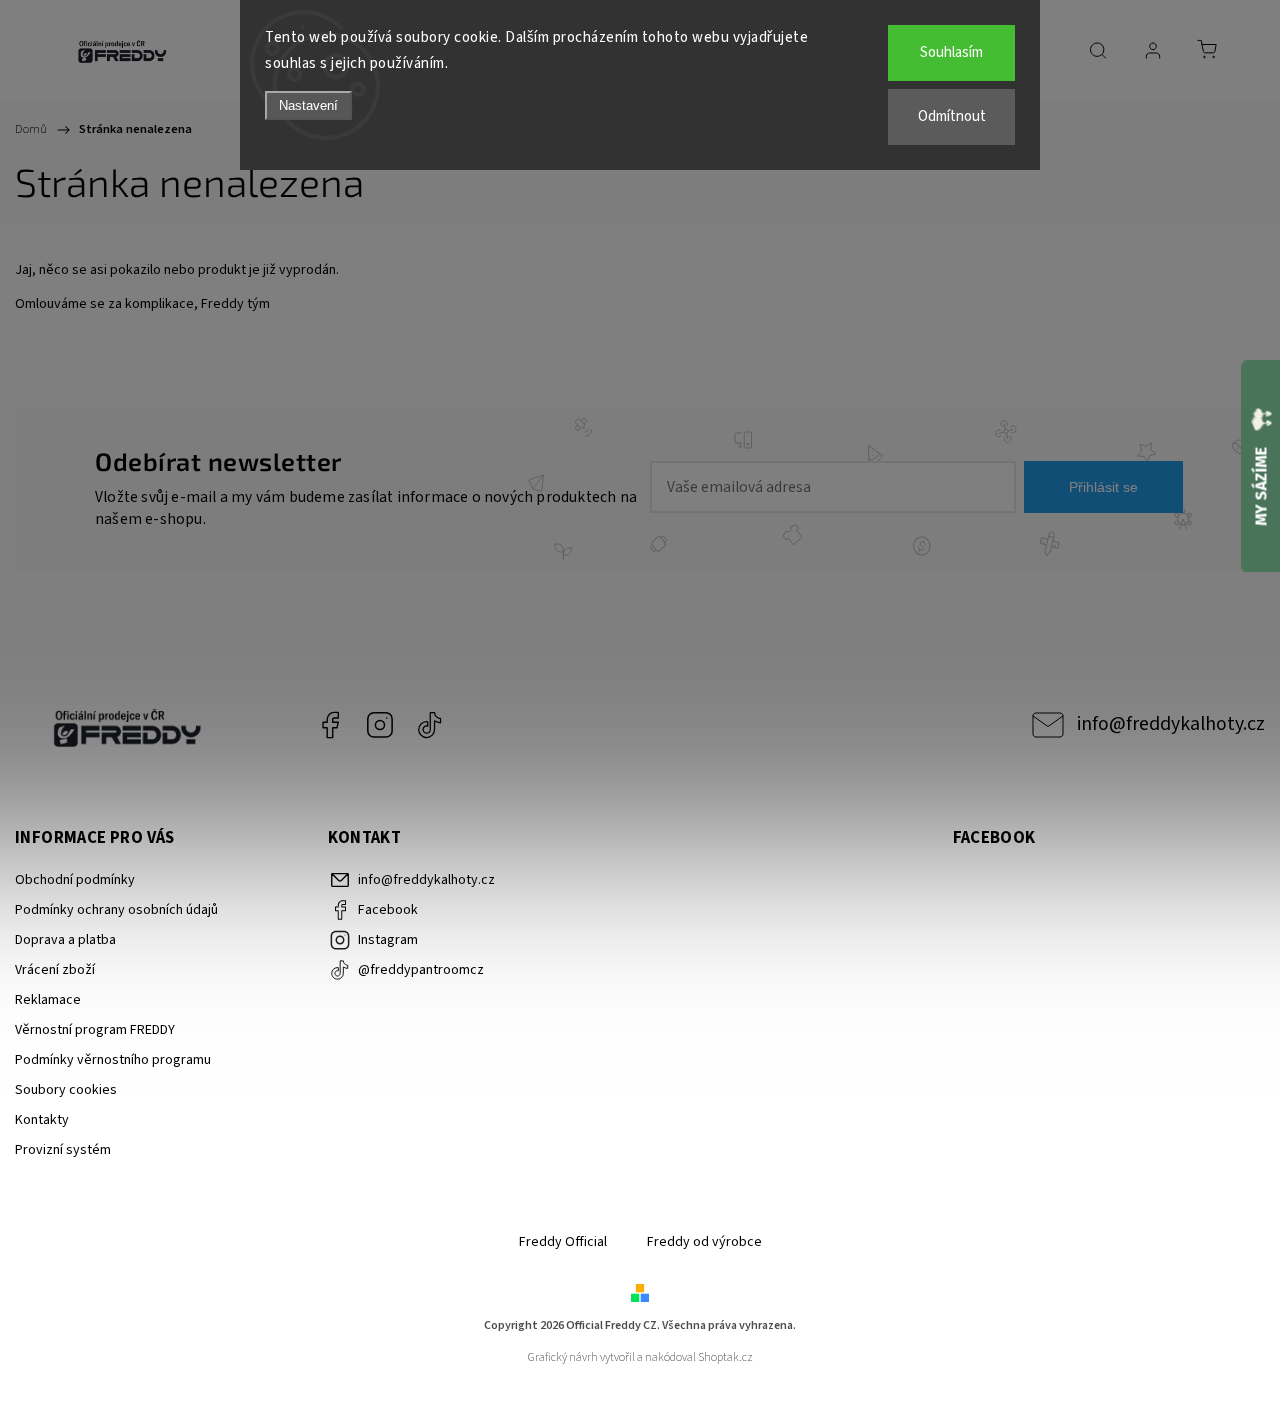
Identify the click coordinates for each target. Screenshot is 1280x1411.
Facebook (330, 725)
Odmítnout (952, 116)
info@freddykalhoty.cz (1171, 724)
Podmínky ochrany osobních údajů (116, 910)
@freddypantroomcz (430, 725)
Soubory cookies (66, 1090)
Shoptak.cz (725, 1357)
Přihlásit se (1103, 487)
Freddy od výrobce (704, 1242)
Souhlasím (951, 52)
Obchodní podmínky (75, 880)
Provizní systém (63, 1150)
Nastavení (308, 105)
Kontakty (42, 1120)
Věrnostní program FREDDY (95, 1030)
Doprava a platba (65, 940)
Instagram (380, 725)
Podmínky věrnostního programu (113, 1060)
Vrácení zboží (55, 970)
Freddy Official (563, 1242)
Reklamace (48, 1000)
